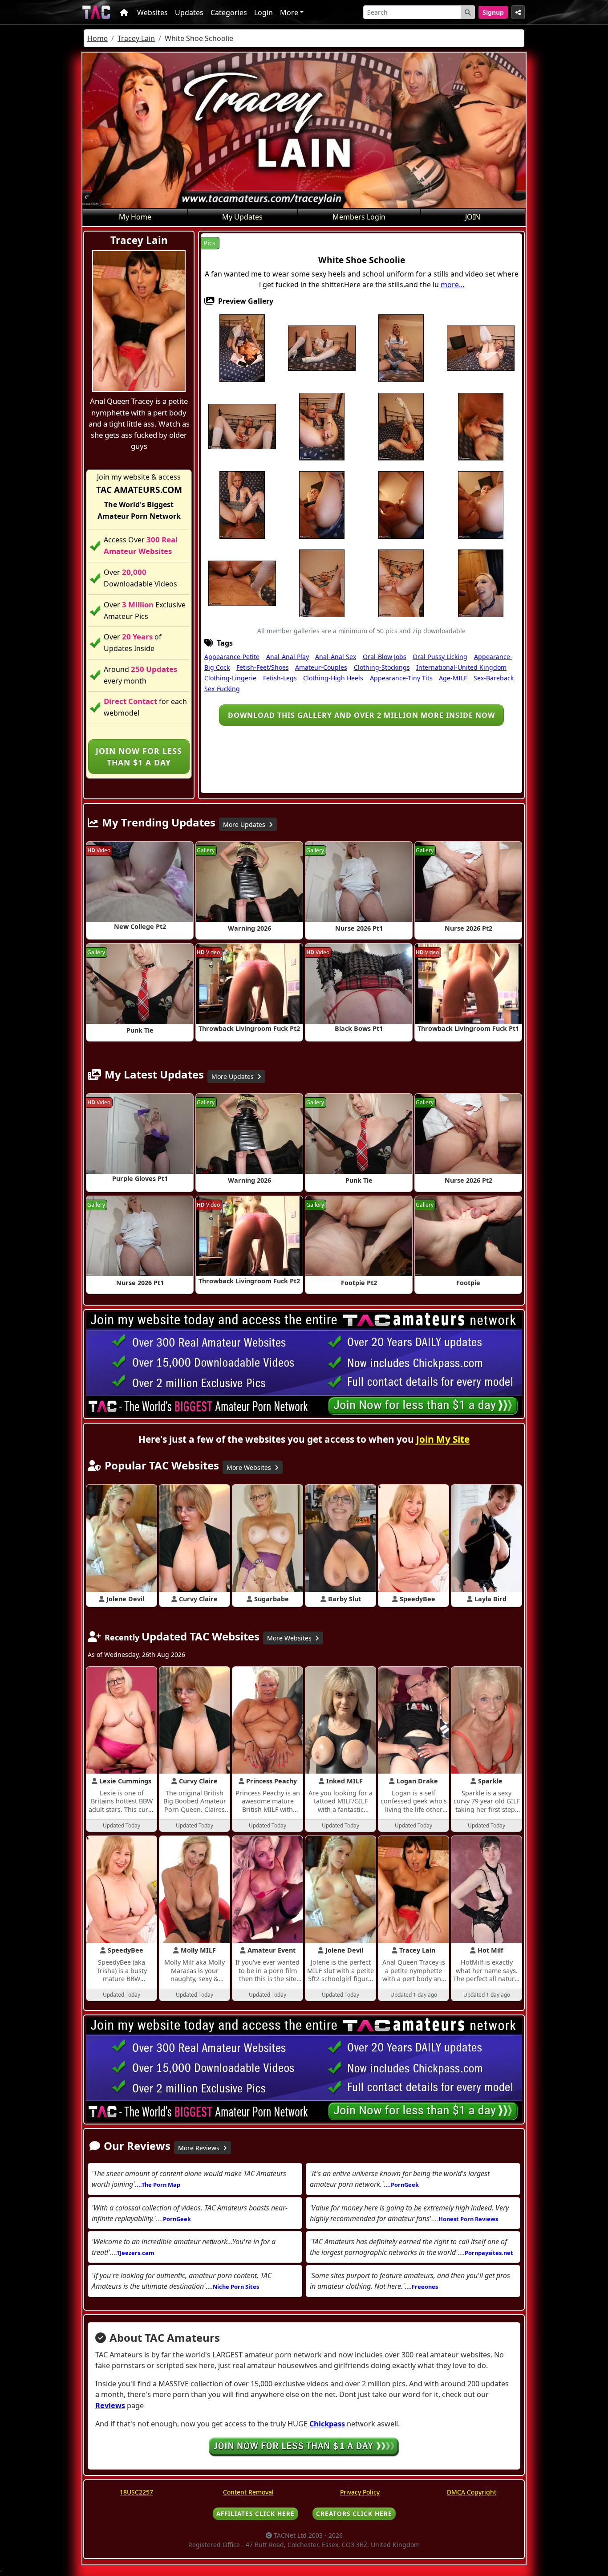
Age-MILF (453, 678)
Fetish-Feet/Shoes (263, 667)
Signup (493, 12)
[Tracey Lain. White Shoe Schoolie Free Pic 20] (481, 582)
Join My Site (443, 1439)
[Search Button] (468, 12)
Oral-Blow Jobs (385, 657)
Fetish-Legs (280, 678)
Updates (189, 12)
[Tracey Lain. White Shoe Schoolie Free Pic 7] (322, 426)
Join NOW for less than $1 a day (139, 757)
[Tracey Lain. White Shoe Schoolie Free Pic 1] (242, 347)
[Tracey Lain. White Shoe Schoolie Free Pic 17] (242, 582)
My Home (135, 217)
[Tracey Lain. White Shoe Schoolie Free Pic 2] (322, 347)
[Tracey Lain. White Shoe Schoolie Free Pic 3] (401, 347)
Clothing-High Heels (333, 678)
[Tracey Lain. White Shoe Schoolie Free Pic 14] (401, 504)
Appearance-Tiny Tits (401, 678)
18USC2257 (136, 2492)
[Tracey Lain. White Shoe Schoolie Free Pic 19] (401, 582)
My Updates (242, 217)
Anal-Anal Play (288, 657)
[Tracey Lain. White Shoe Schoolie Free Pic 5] (481, 347)
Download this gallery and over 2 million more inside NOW (361, 715)
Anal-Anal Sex (336, 657)
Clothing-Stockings (382, 667)
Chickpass (327, 2424)
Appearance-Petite (232, 657)
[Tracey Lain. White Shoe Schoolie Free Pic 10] (481, 426)
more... (452, 285)
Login (263, 12)
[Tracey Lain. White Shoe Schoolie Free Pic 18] (322, 582)
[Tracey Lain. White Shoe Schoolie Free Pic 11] (242, 504)
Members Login (359, 217)
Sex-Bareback (494, 678)
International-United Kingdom (461, 667)
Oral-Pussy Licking (440, 657)
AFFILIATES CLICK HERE (255, 2513)
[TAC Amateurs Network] (96, 12)
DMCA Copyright (472, 2492)
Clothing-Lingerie (230, 678)
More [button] (289, 12)
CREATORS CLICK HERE (354, 2513)
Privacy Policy (360, 2492)
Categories (229, 12)
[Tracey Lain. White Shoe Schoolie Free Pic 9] (401, 426)
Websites (152, 12)
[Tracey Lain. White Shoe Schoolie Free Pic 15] (481, 504)
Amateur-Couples (321, 667)
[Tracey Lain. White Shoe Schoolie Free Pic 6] (242, 426)
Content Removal (248, 2492)
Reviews (110, 2405)
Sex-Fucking (222, 689)
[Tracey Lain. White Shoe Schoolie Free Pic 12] (322, 504)
